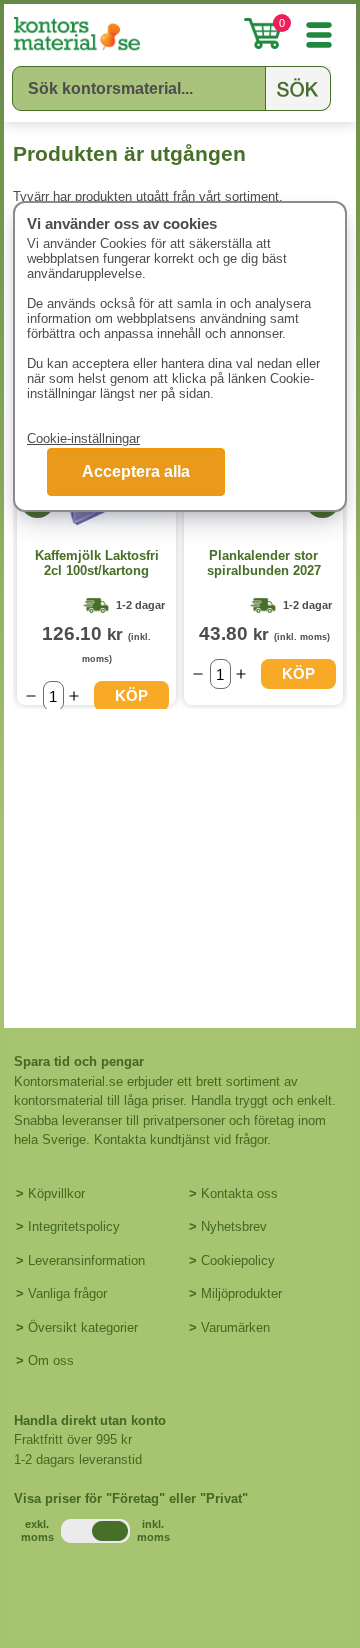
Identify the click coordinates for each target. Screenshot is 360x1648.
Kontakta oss (239, 1193)
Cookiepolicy (238, 1260)
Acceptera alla (136, 471)
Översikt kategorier (83, 1327)
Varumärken (235, 1327)
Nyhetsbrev (234, 1226)
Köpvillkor (56, 1193)
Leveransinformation (86, 1260)
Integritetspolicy (74, 1226)
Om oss (51, 1360)
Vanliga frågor (67, 1293)
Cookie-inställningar (83, 438)
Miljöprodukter (241, 1293)
